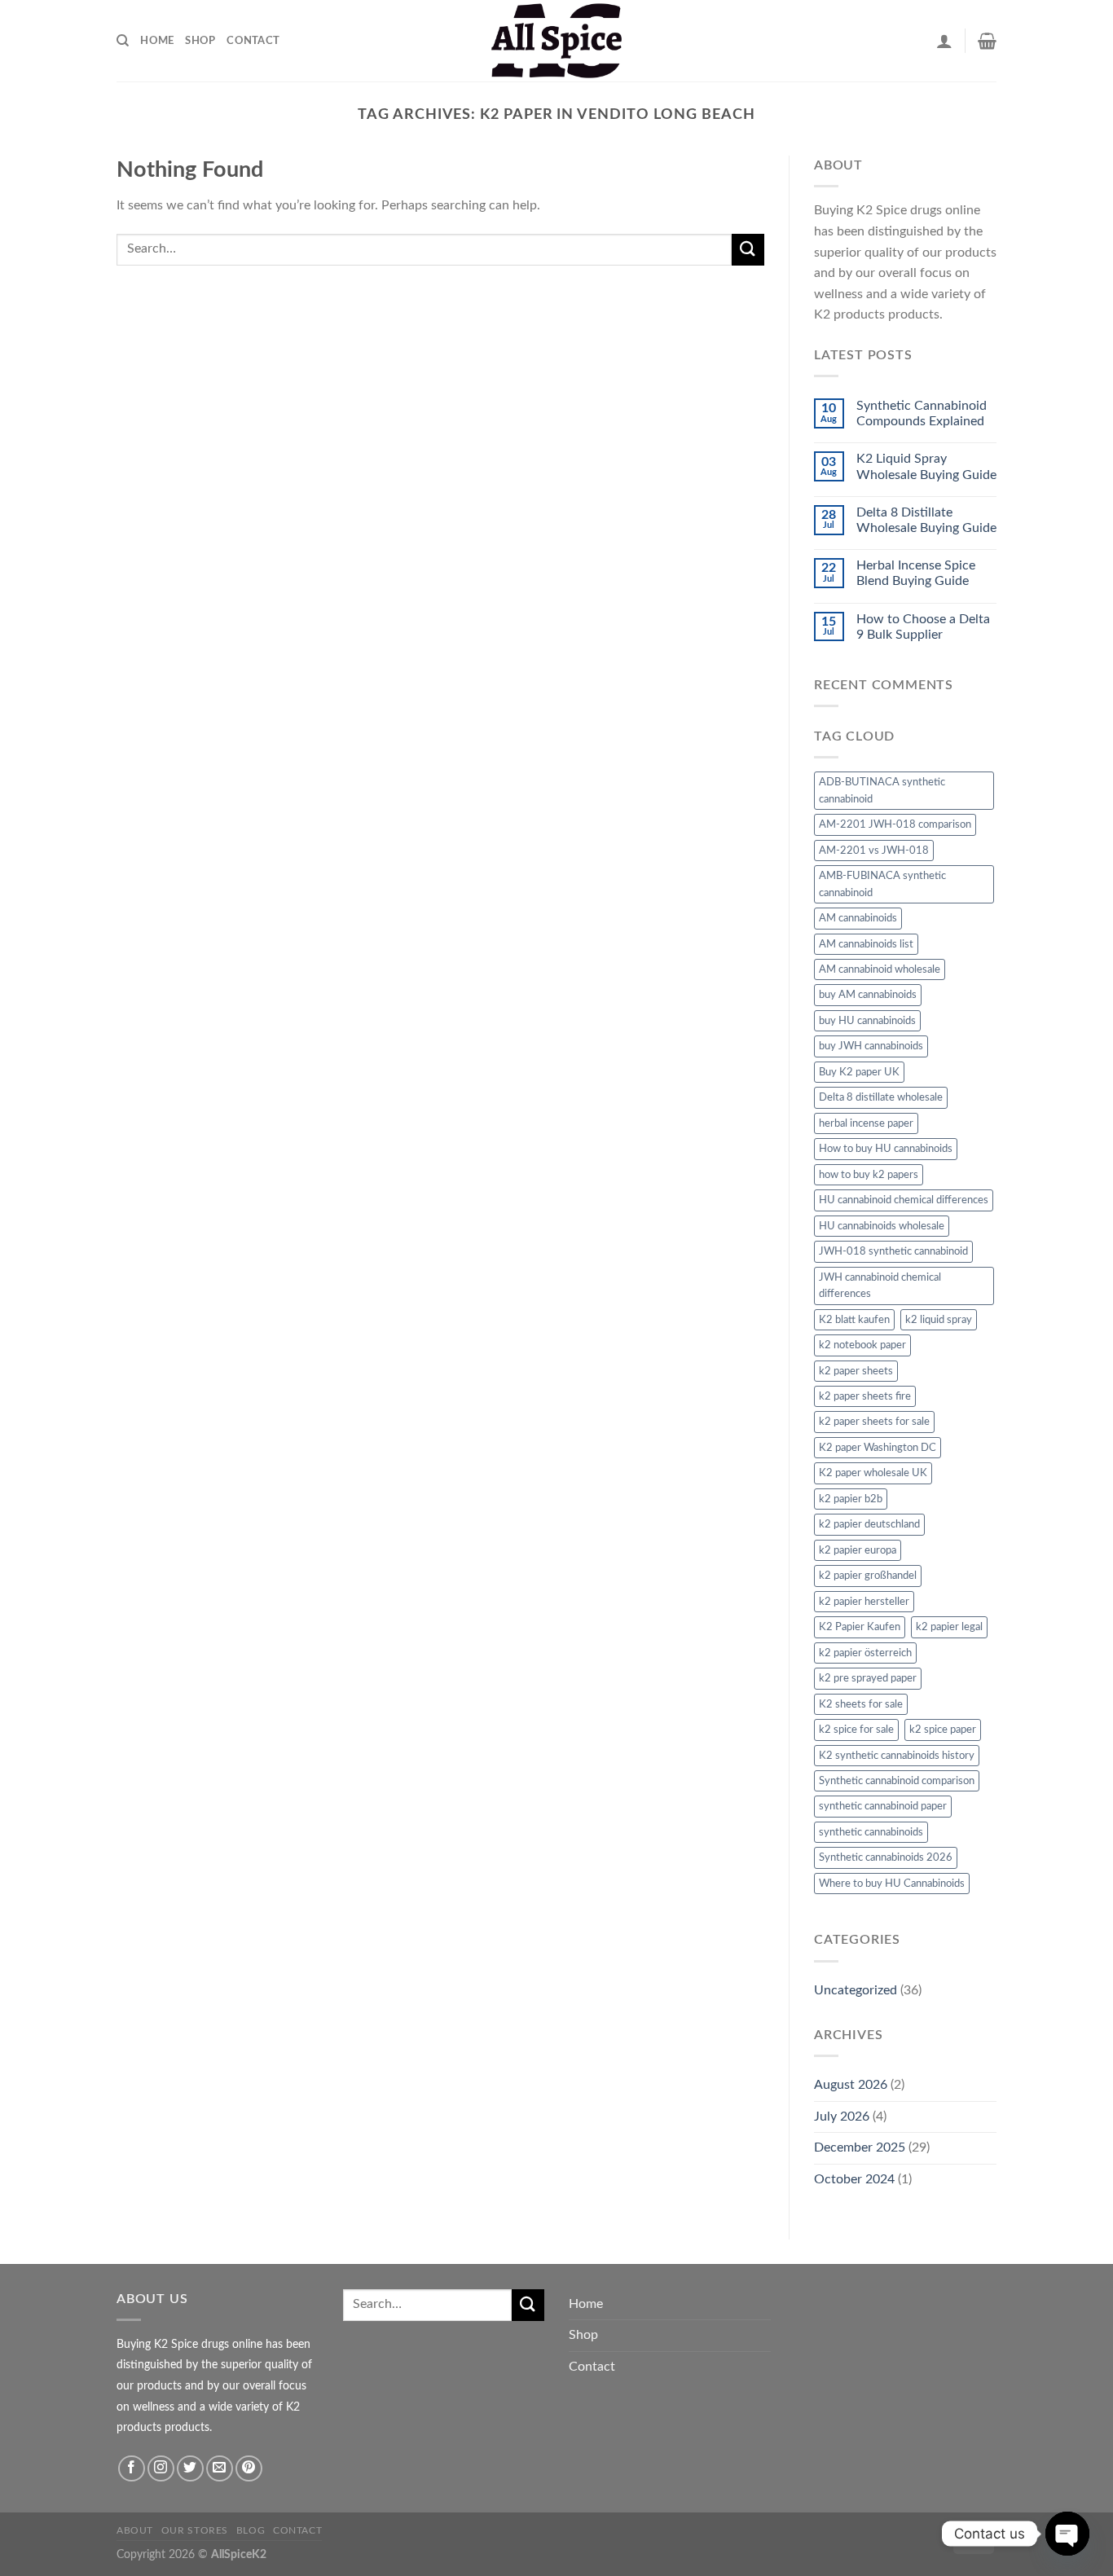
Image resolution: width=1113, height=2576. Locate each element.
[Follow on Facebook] (132, 2469)
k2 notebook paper (862, 1345)
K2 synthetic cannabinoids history (897, 1756)
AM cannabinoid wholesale (880, 969)
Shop (200, 41)
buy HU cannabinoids (867, 1021)
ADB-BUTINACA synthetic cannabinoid (882, 790)
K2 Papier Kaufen (860, 1627)
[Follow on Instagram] (161, 2469)
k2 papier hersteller (864, 1602)
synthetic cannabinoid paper (883, 1806)
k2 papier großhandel (868, 1576)
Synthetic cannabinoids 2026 (886, 1857)
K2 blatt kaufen (854, 1320)
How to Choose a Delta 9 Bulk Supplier (923, 627)
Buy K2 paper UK (859, 1072)
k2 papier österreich (865, 1653)
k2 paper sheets (856, 1371)
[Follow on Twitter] (190, 2469)
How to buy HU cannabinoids (886, 1149)
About (135, 2530)
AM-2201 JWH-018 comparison (895, 824)
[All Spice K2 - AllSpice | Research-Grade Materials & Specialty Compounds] (556, 41)
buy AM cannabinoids (868, 995)
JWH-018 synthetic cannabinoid (893, 1251)
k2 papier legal (949, 1627)
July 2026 (842, 2117)
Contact (253, 41)
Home (157, 41)
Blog (251, 2530)
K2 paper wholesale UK (873, 1473)
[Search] (123, 41)
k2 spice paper (943, 1730)
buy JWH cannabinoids (871, 1046)
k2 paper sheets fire (865, 1396)
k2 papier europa (858, 1550)
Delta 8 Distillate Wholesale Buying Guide (926, 520)
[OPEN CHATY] (1067, 2534)
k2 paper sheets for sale (874, 1422)
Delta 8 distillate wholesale (881, 1097)
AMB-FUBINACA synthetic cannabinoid (882, 884)
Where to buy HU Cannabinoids (892, 1884)
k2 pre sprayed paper (868, 1678)
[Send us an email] (220, 2469)
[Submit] (748, 250)
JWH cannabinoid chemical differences (880, 1286)
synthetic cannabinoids (871, 1832)
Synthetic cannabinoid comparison (897, 1781)
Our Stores (195, 2530)
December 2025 (860, 2147)
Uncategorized (856, 1990)
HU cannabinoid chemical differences (904, 1200)
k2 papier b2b (851, 1499)
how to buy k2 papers (869, 1175)
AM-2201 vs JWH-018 (874, 851)
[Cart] (987, 41)
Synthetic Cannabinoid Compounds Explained (922, 413)
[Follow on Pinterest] (249, 2469)
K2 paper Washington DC (878, 1448)
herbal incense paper (866, 1123)
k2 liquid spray (939, 1320)
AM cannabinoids (858, 918)
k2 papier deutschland (869, 1524)
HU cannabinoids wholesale (882, 1226)
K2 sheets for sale (861, 1704)
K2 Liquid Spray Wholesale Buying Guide (926, 466)
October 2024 (854, 2179)
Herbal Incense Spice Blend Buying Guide (916, 573)
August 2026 (851, 2085)
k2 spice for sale (856, 1730)
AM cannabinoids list (866, 944)
